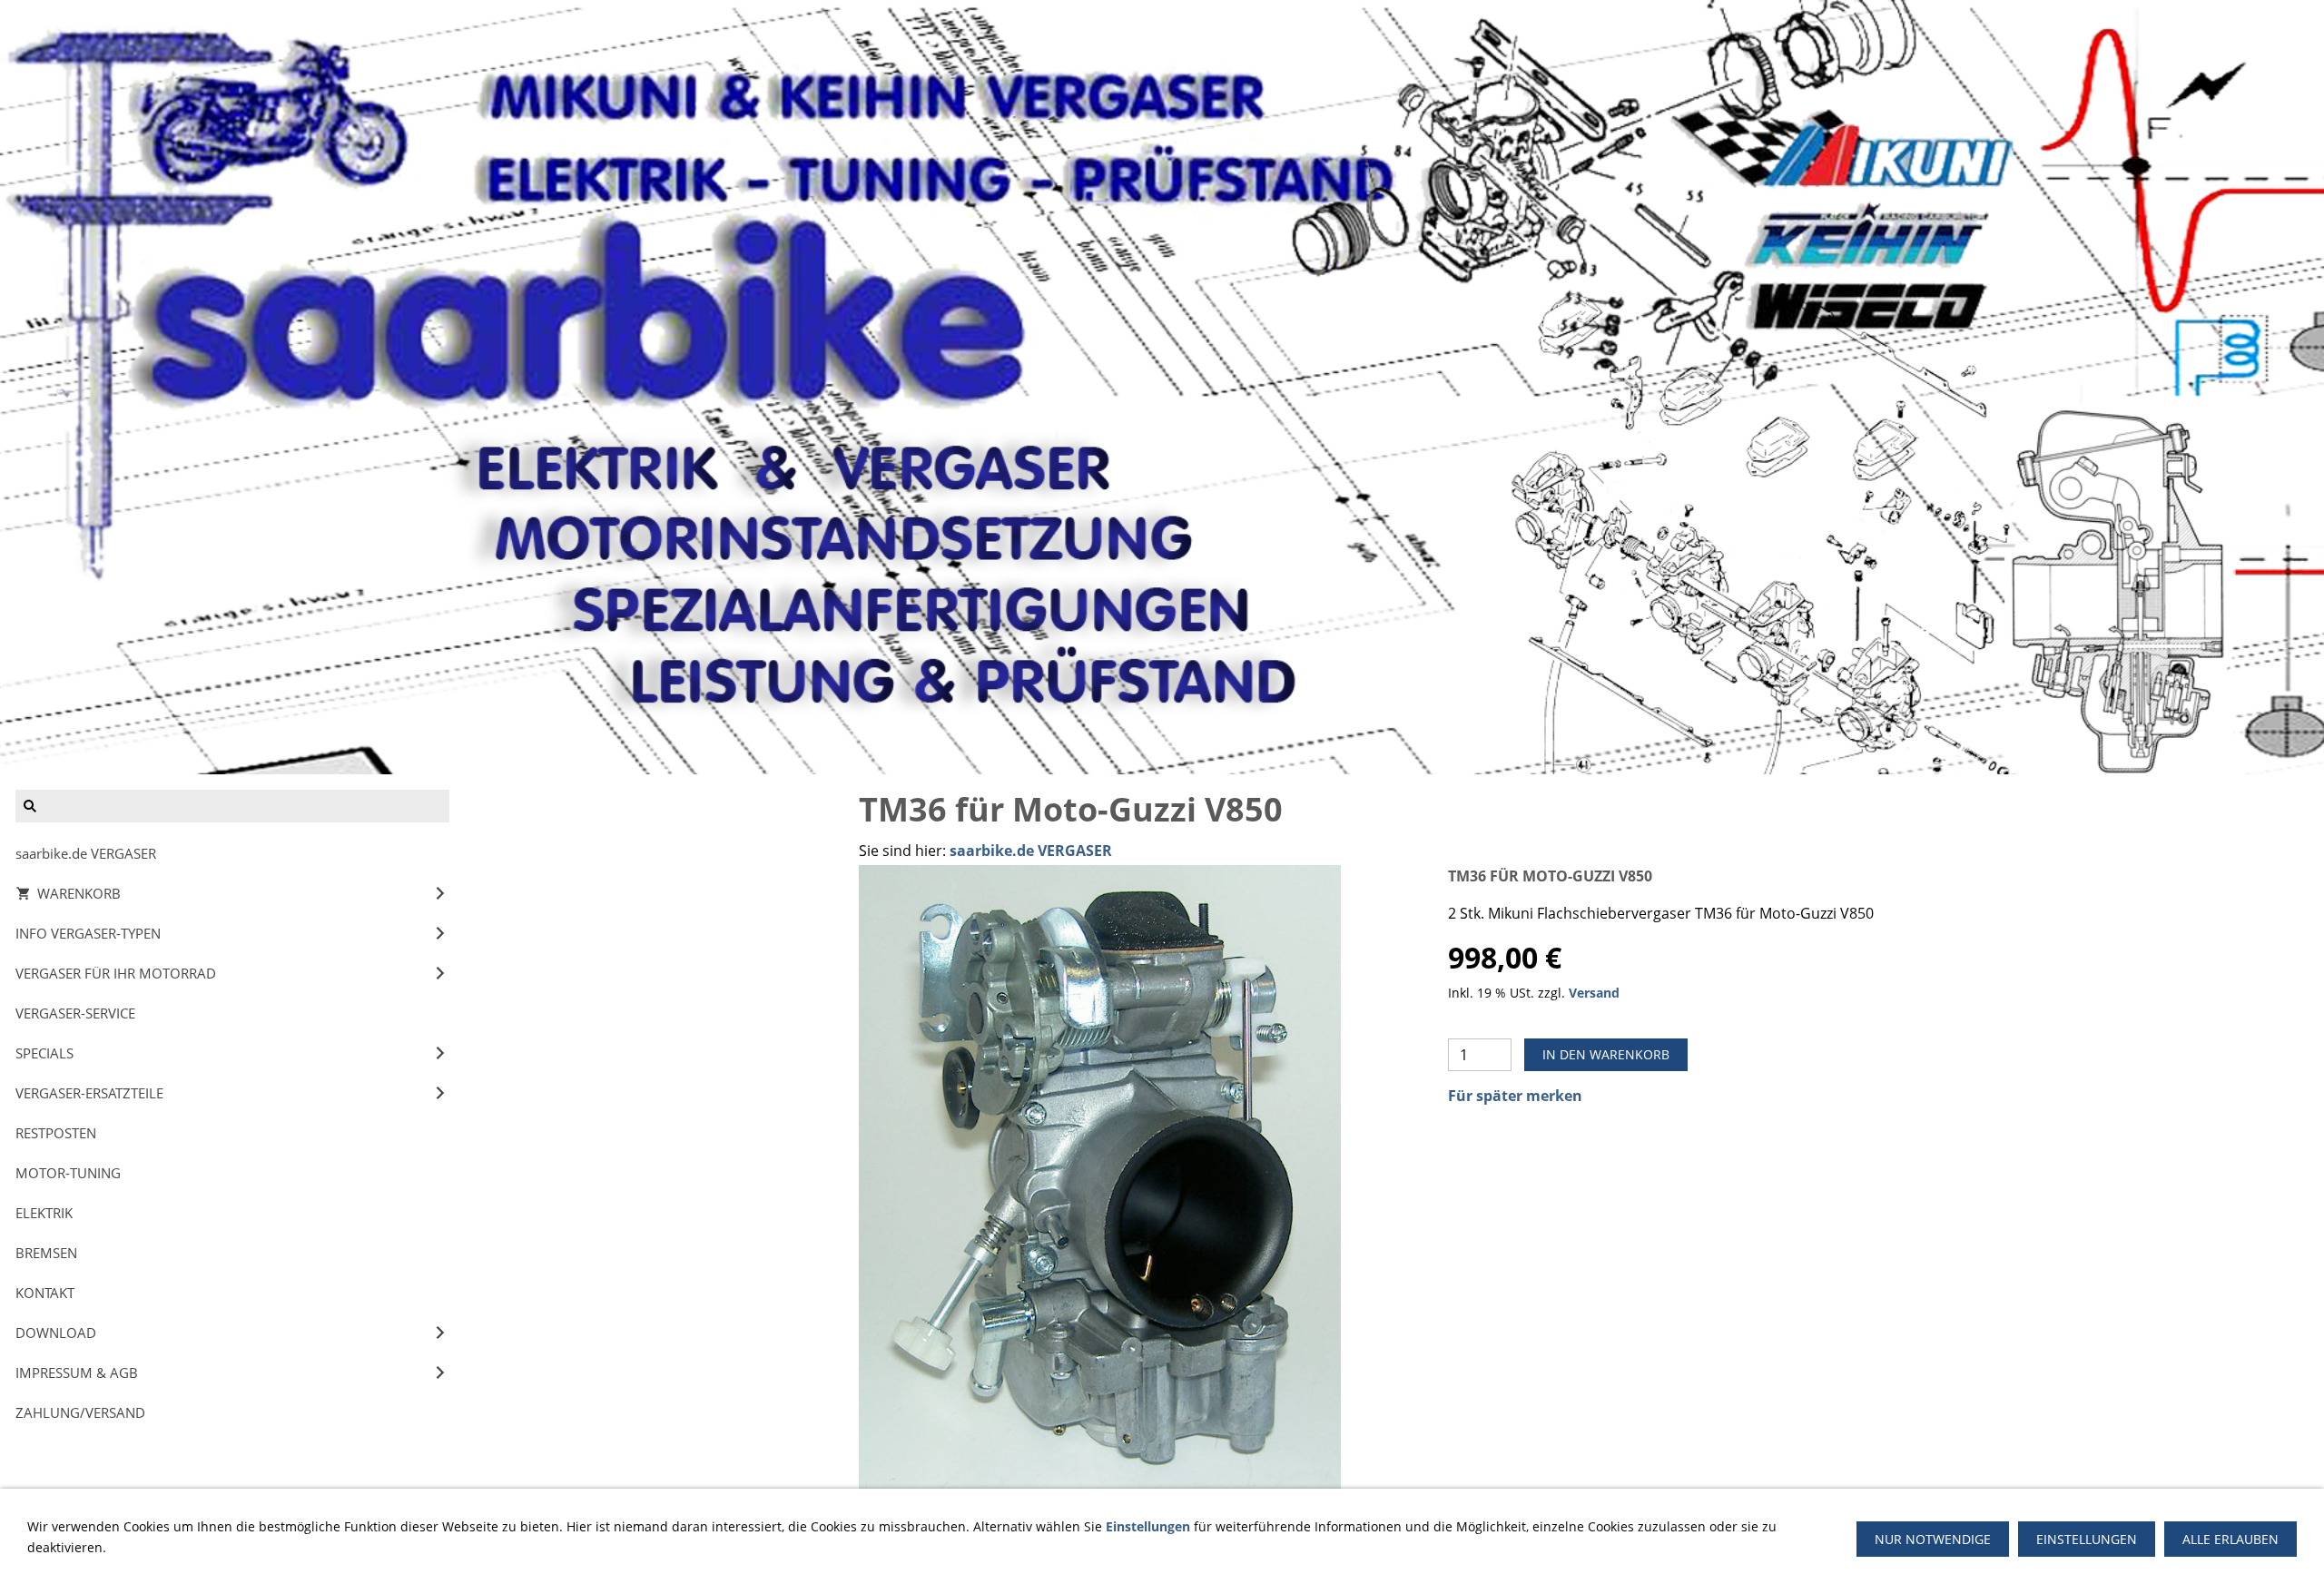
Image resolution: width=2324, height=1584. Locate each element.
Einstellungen (2087, 1539)
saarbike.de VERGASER (1031, 851)
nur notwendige (1933, 1539)
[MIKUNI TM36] (1100, 1181)
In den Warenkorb (1606, 1054)
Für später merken (1515, 1096)
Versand (1594, 993)
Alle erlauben (2230, 1539)
